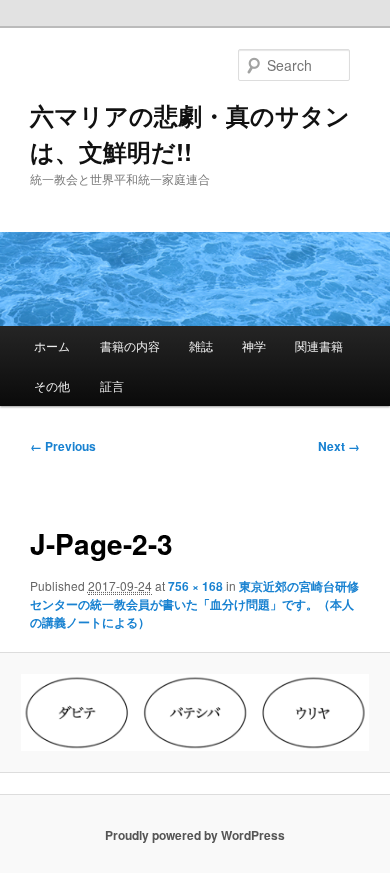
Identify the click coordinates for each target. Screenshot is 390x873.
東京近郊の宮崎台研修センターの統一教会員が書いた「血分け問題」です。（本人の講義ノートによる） (194, 604)
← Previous (63, 446)
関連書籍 (319, 345)
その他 (52, 385)
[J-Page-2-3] (194, 712)
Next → (339, 446)
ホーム (52, 345)
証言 (112, 385)
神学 (254, 345)
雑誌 (201, 345)
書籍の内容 (130, 345)
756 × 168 (195, 586)
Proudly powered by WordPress (195, 835)
